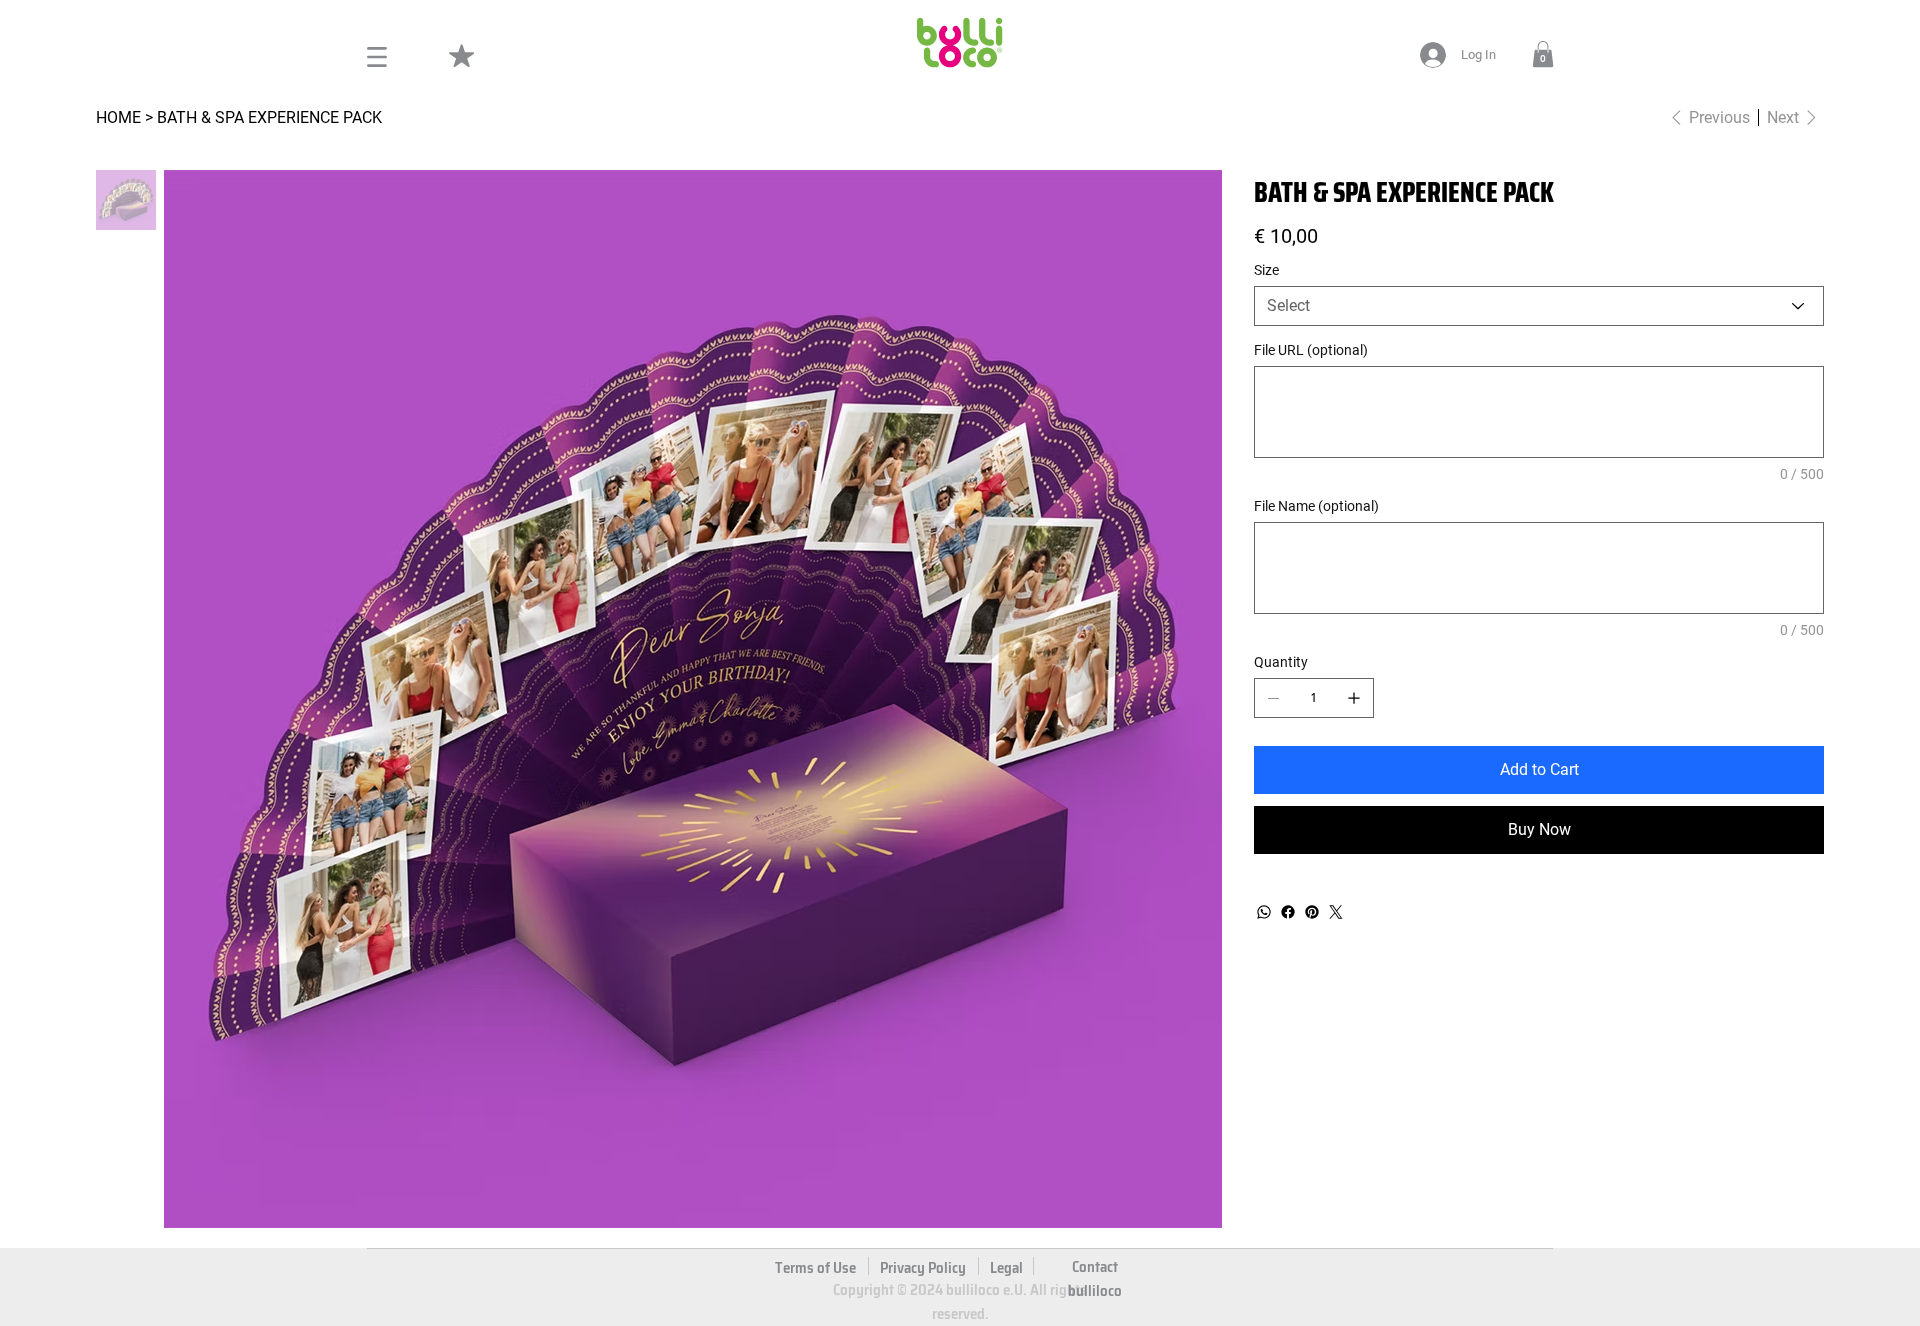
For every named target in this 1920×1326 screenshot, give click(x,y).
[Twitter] (1336, 912)
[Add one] (1354, 698)
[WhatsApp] (1264, 912)
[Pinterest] (1312, 912)
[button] (1543, 54)
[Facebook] (1288, 912)
